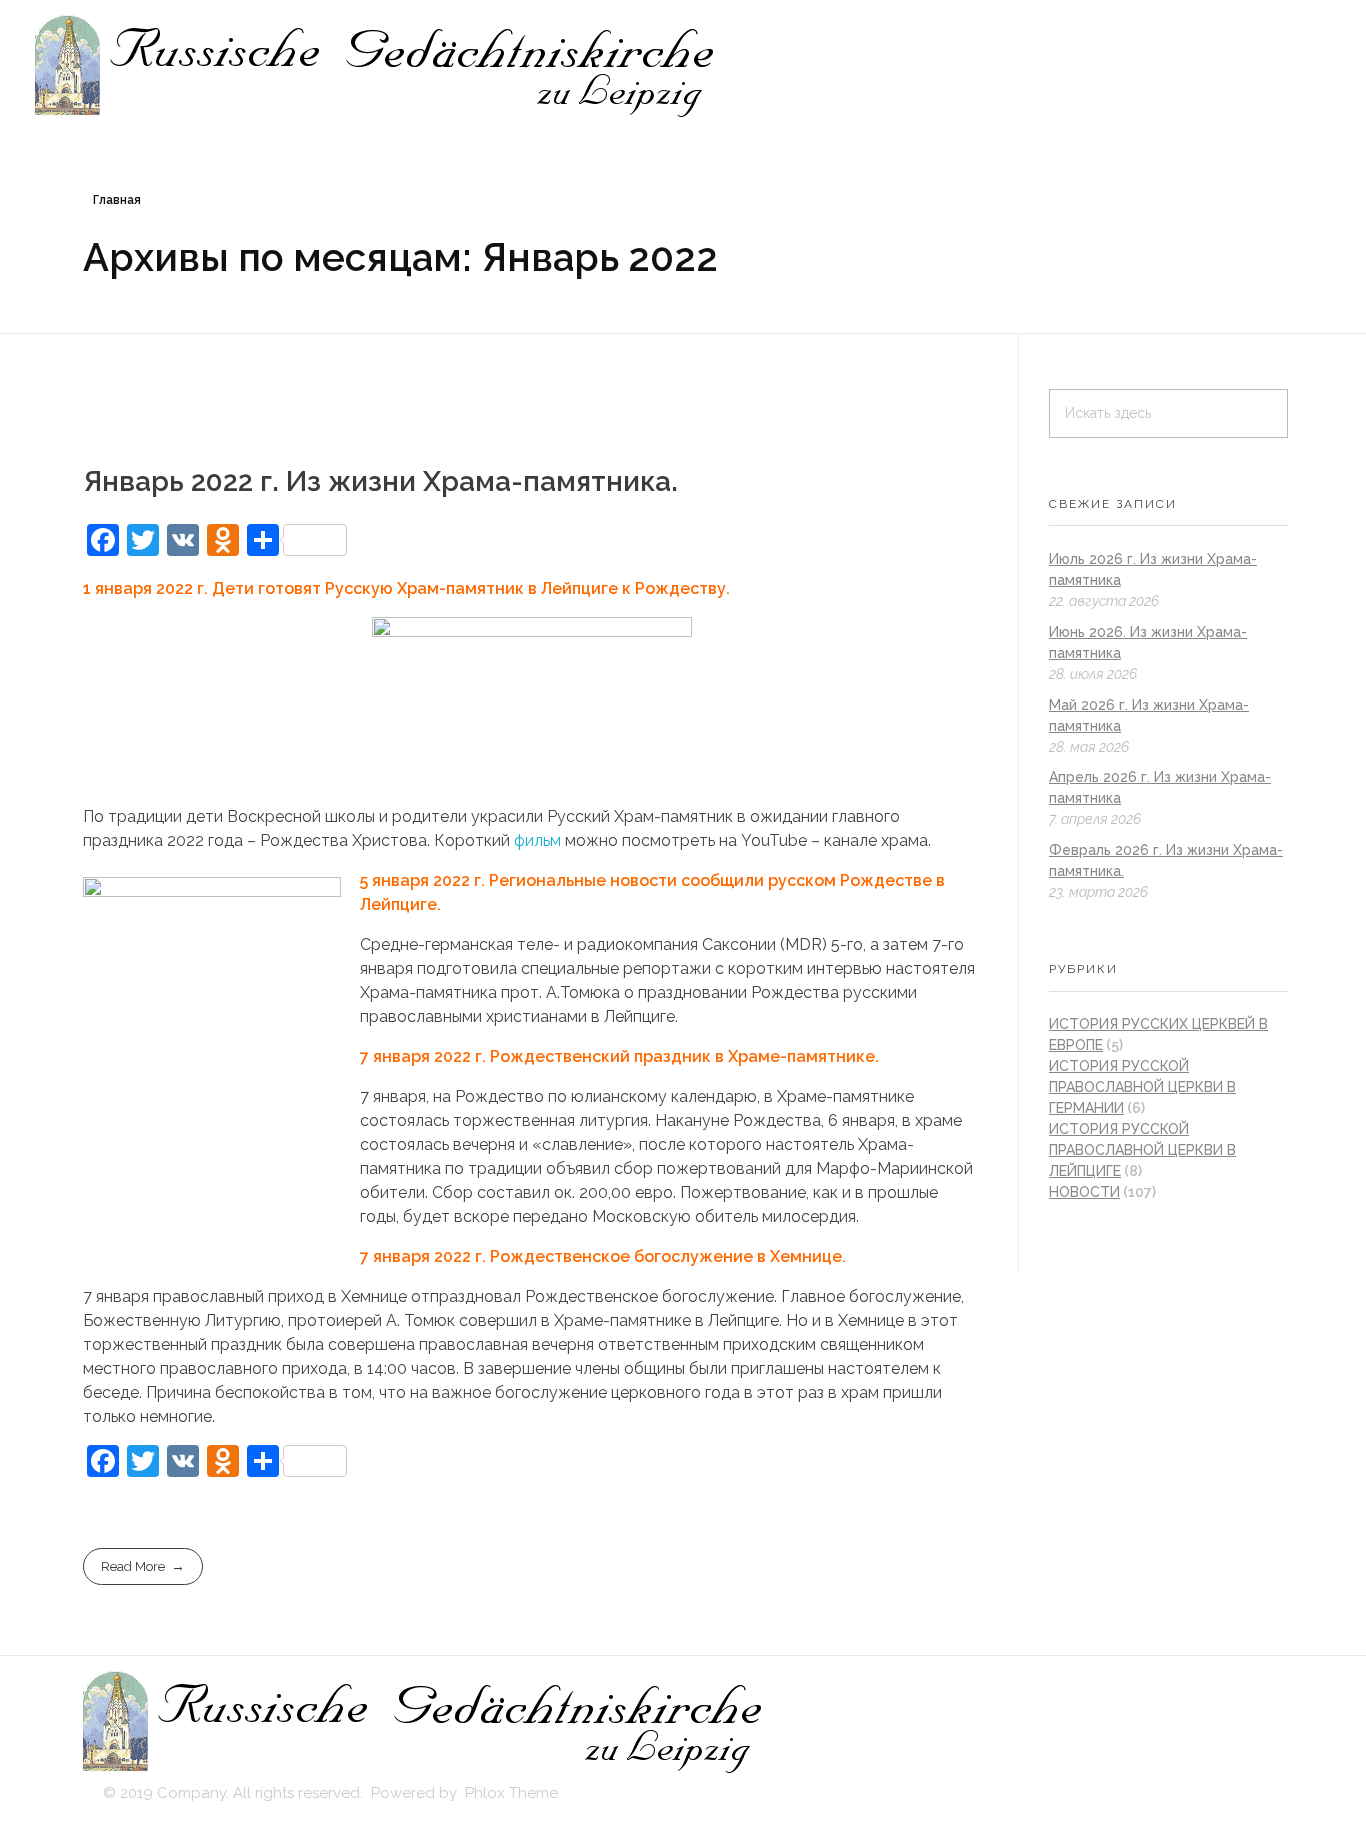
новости (1084, 1192)
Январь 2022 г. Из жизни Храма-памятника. (380, 481)
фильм (537, 840)
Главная (117, 200)
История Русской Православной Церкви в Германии (1142, 1087)
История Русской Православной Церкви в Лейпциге (1142, 1150)
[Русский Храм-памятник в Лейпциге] (376, 67)
